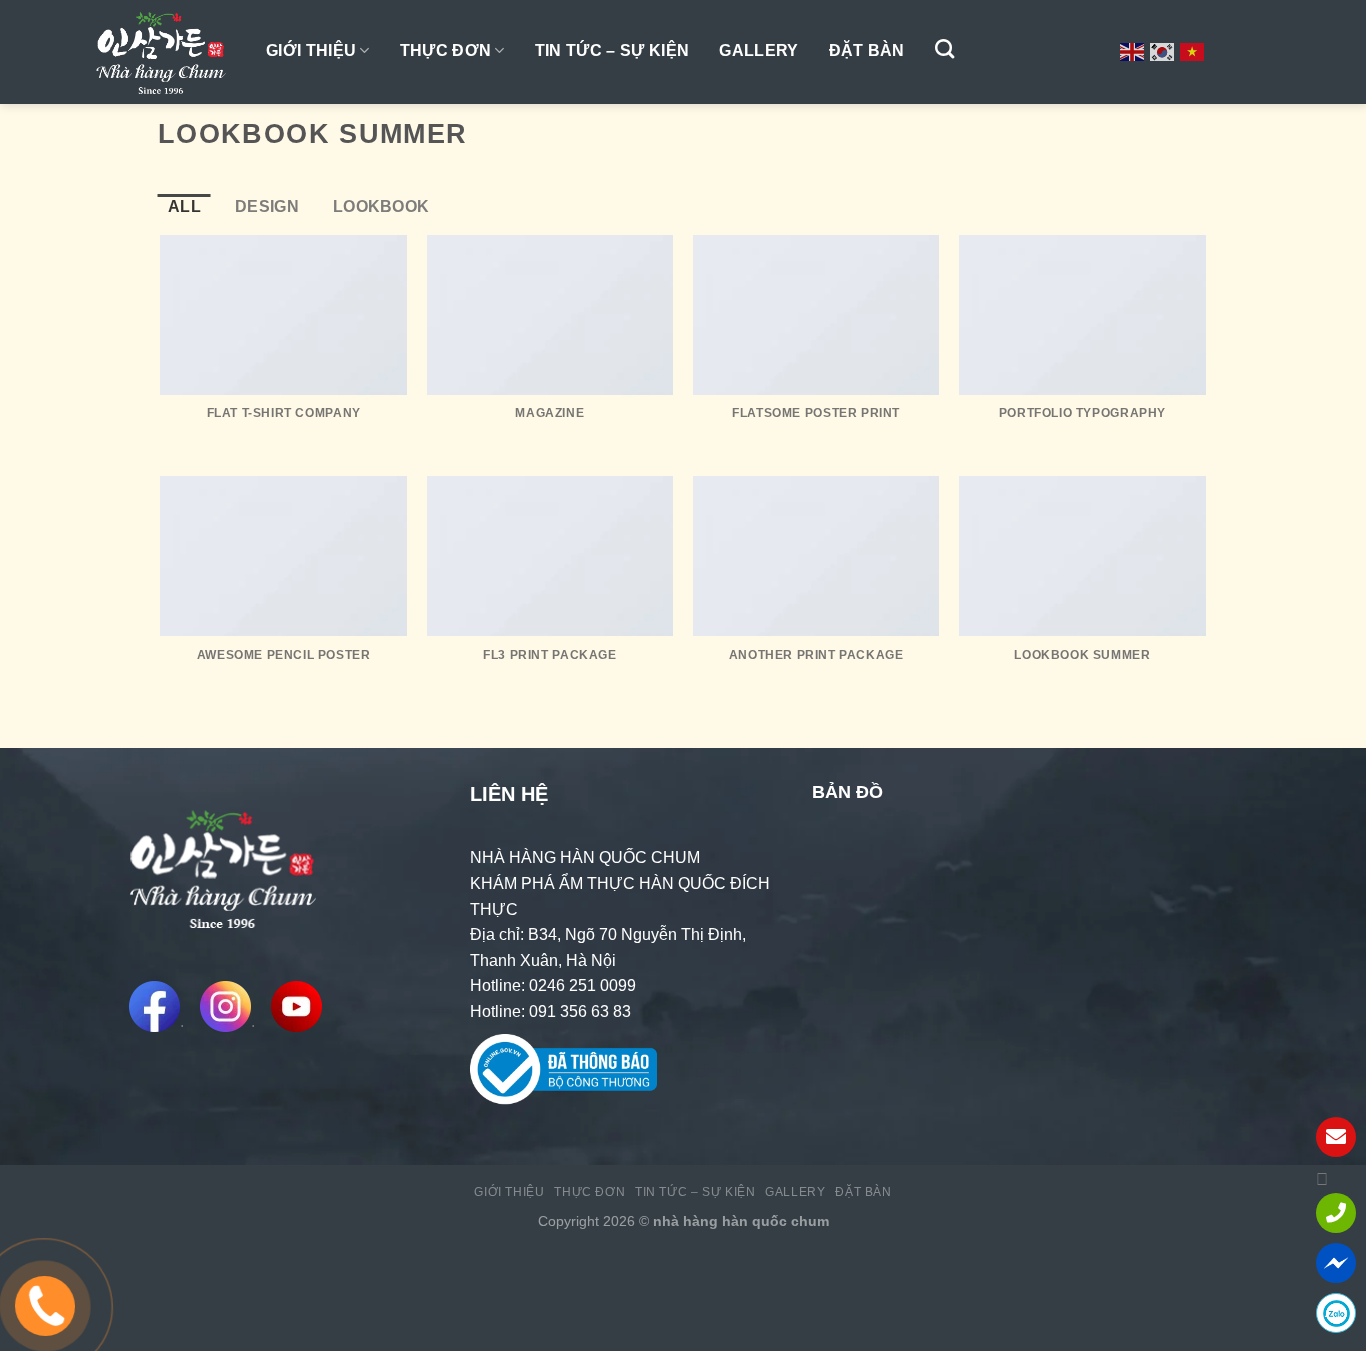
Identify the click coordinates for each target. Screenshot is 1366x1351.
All (184, 206)
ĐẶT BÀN (867, 50)
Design (267, 206)
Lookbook (381, 206)
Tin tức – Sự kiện (612, 50)
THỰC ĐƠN (446, 50)
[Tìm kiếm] (944, 48)
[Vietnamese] (1193, 50)
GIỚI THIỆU (311, 50)
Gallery (758, 50)
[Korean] (1163, 50)
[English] (1133, 50)
